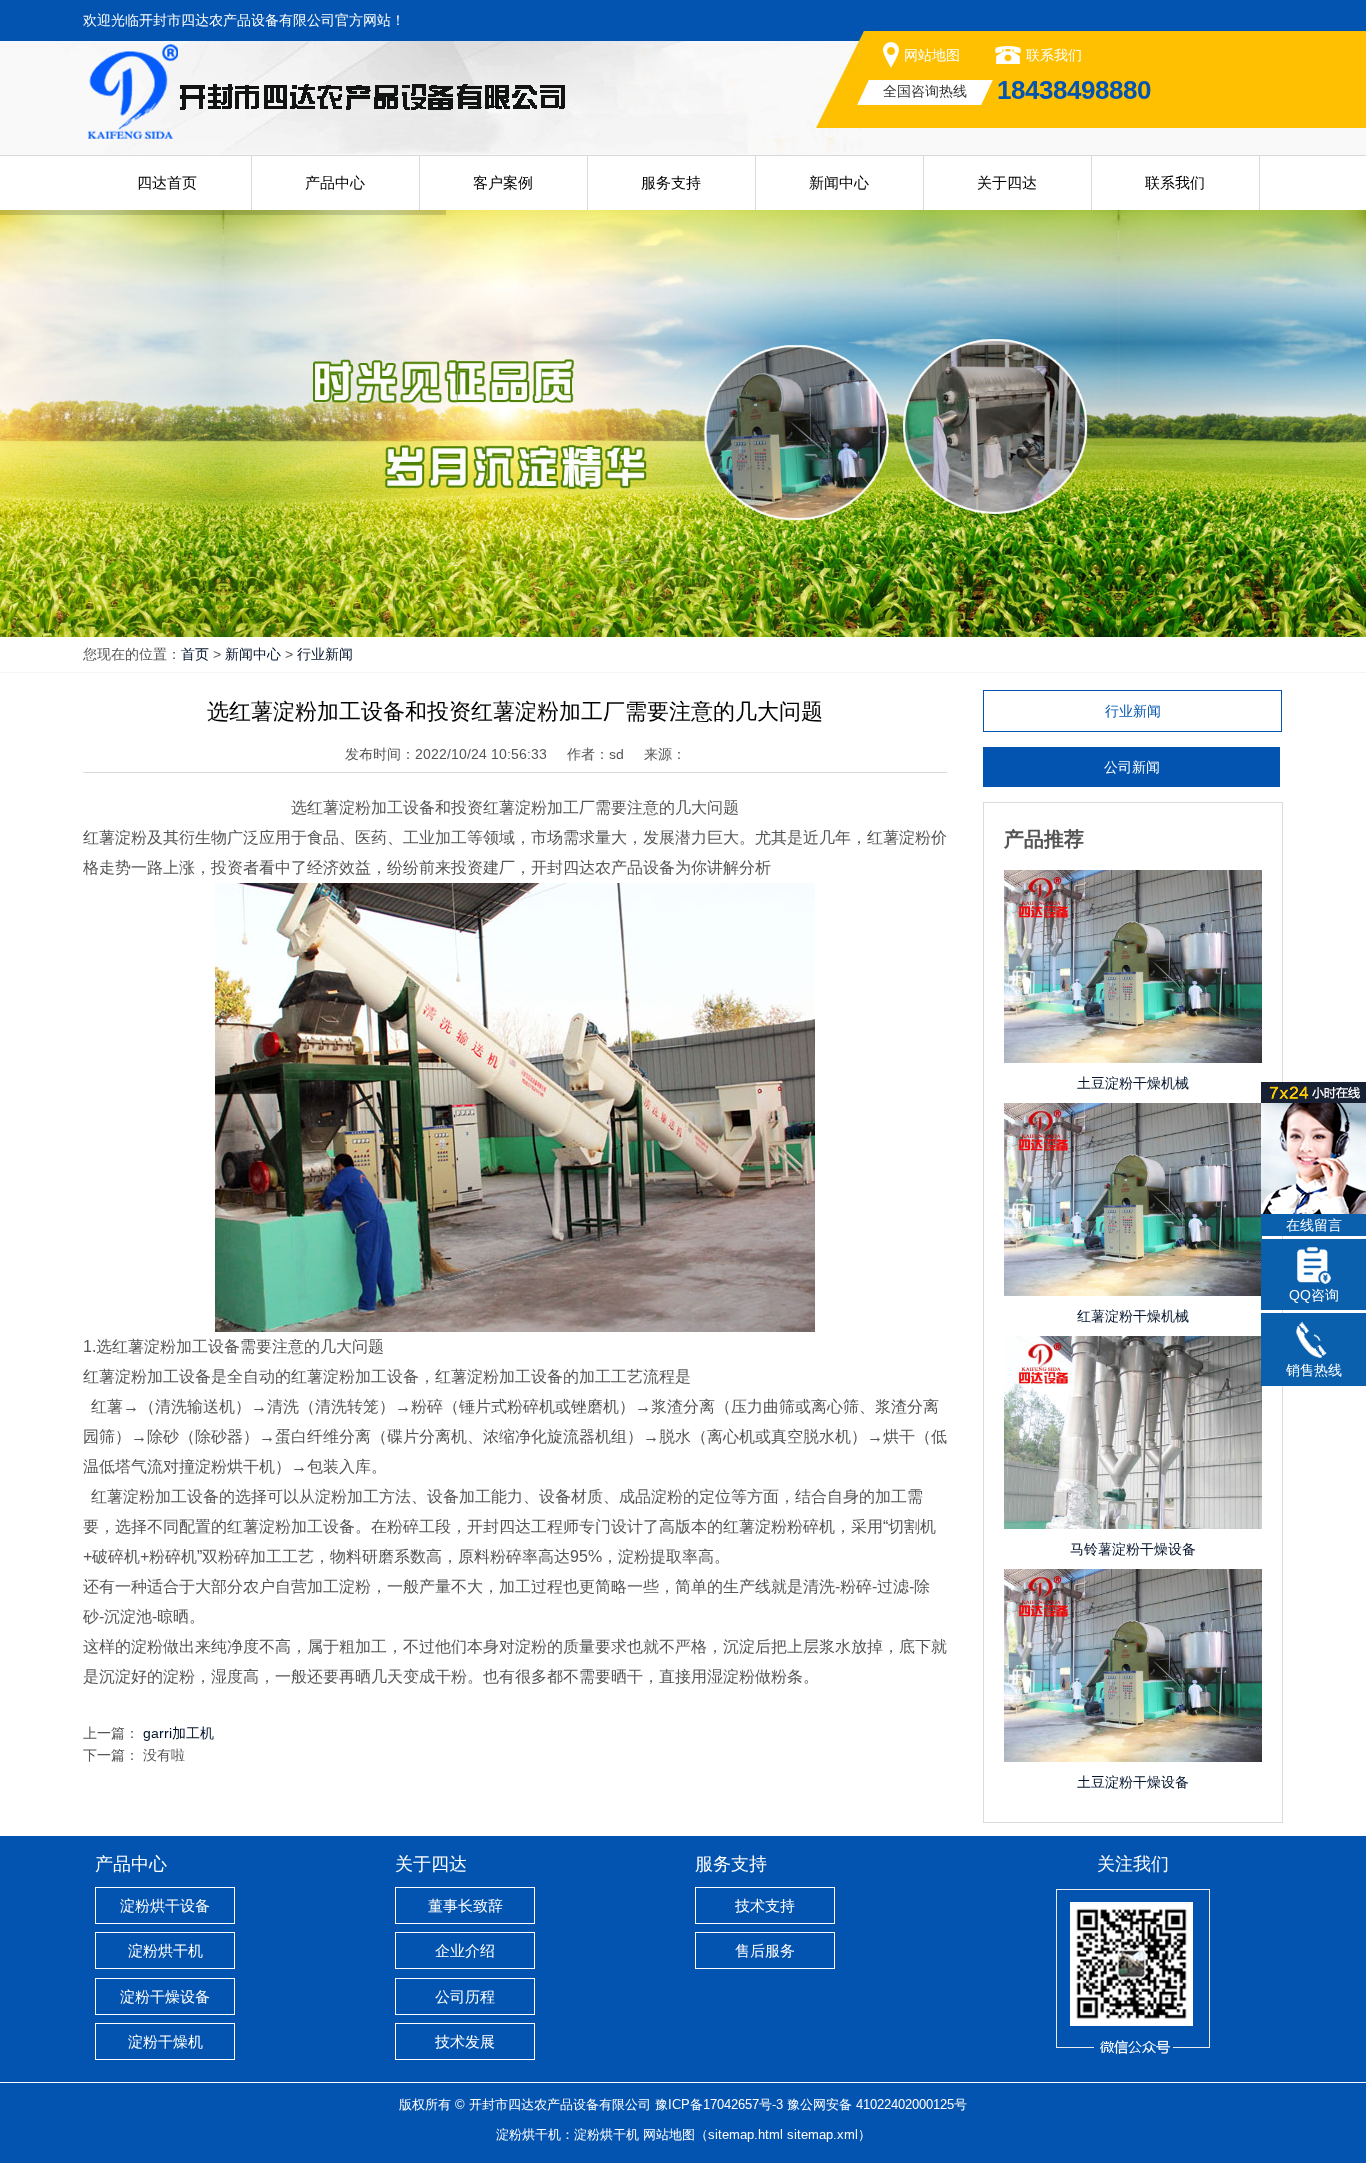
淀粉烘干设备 (165, 1905)
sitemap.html (745, 2134)
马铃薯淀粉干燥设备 (1133, 1549)
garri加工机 (178, 1733)
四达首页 (167, 182)
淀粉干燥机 (165, 2041)
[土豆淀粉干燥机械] (1133, 890)
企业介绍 (465, 1950)
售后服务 (765, 1950)
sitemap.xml (822, 2134)
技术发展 (465, 2041)
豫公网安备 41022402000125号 (877, 2104)
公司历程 (465, 1996)
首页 (195, 654)
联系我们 (1054, 55)
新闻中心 (839, 182)
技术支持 (765, 1905)
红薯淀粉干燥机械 (1133, 1316)
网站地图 (932, 55)
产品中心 (335, 182)
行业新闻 (325, 654)
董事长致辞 (465, 1905)
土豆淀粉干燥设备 (1133, 1782)
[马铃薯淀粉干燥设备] (1133, 1356)
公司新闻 (1132, 767)
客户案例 (503, 182)
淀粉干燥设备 (165, 1996)
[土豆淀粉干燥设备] (1133, 1589)
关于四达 (1007, 182)
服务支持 (671, 182)
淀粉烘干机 (165, 1950)
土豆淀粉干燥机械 (1133, 1083)
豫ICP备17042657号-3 (719, 2104)
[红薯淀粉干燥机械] (1133, 1123)
